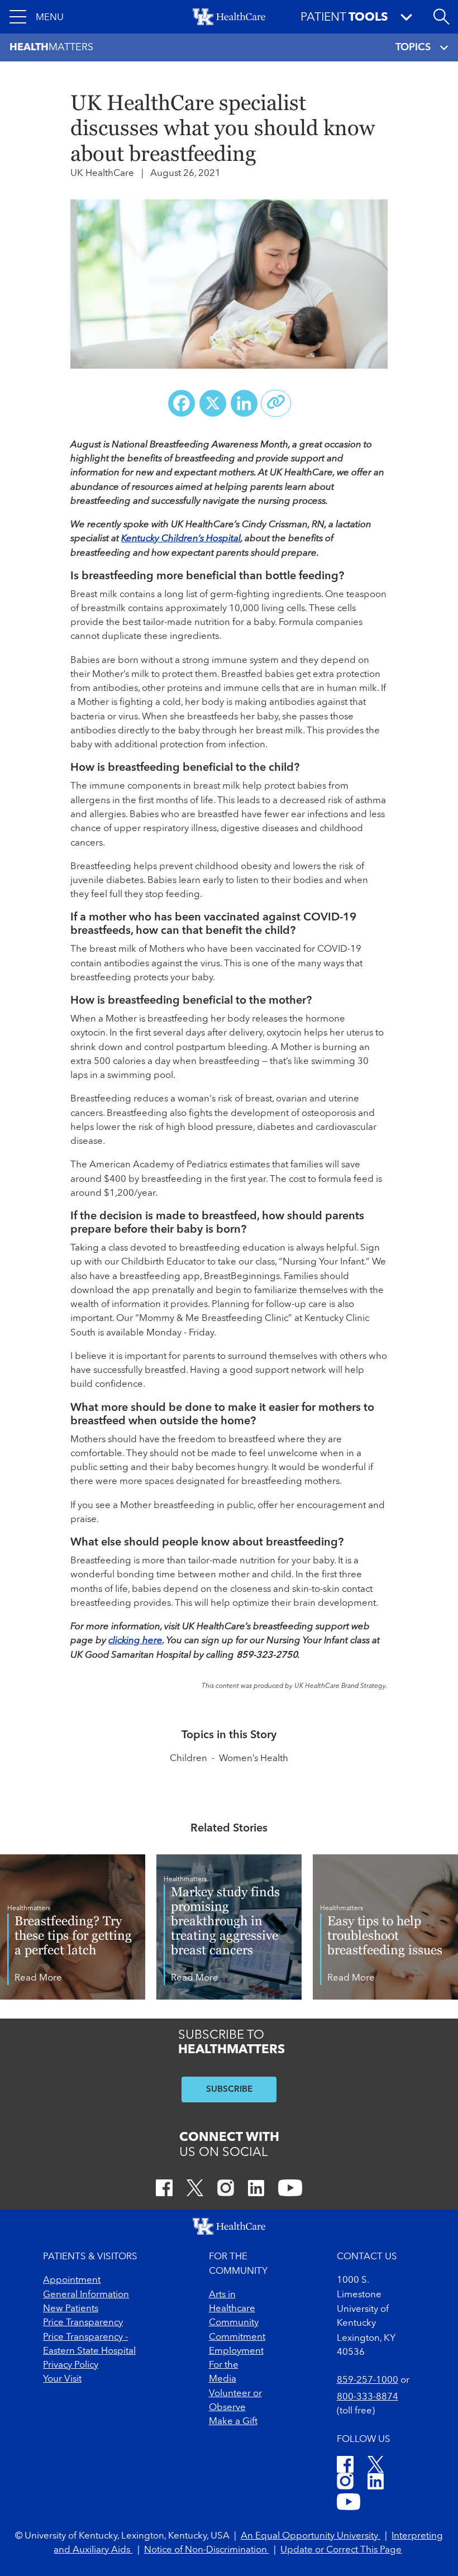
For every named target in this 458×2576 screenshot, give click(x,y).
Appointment (72, 2280)
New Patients (71, 2309)
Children (189, 1759)
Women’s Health (254, 1759)
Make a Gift (233, 2422)
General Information (86, 2295)
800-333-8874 (368, 2397)
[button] (37, 17)
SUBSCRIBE (229, 2090)
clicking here (135, 1641)
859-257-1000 (368, 2380)
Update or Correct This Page (341, 2550)
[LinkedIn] (256, 2190)
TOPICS (413, 47)
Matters (51, 47)
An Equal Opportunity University (311, 2536)
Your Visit (62, 2379)
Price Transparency (83, 2323)
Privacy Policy (71, 2365)
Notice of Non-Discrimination (207, 2550)
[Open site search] (441, 17)
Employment (236, 2351)
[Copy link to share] (276, 403)
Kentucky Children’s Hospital (181, 539)
